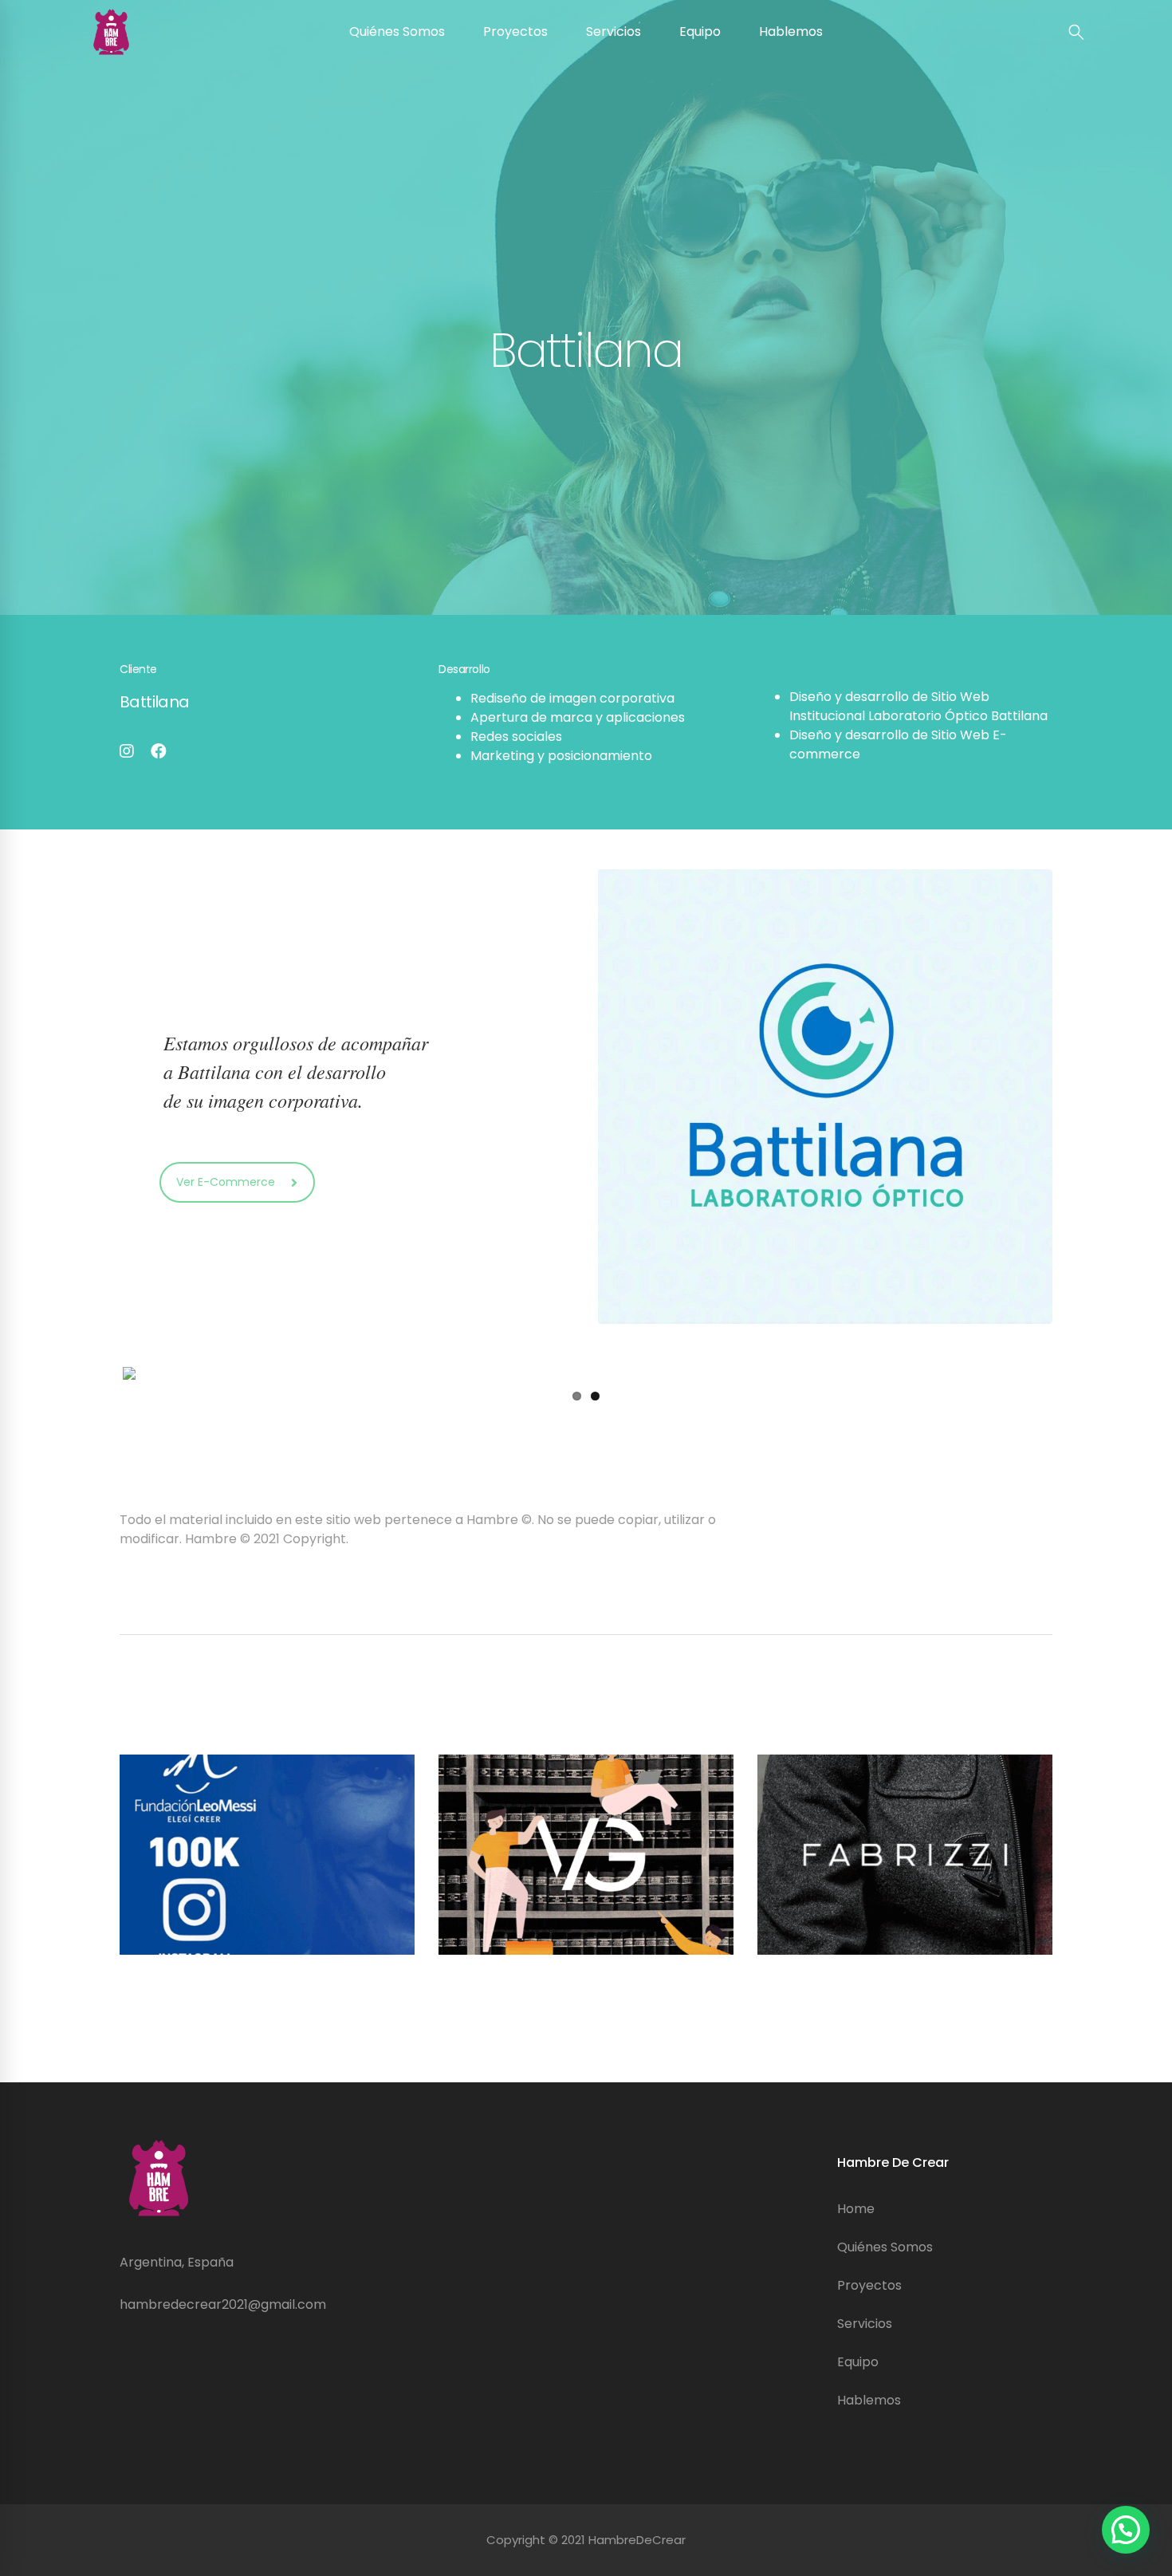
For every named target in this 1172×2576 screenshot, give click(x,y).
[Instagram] (127, 751)
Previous (99, 1373)
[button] (1126, 2530)
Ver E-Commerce (226, 1182)
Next (1073, 1373)
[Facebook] (159, 751)
